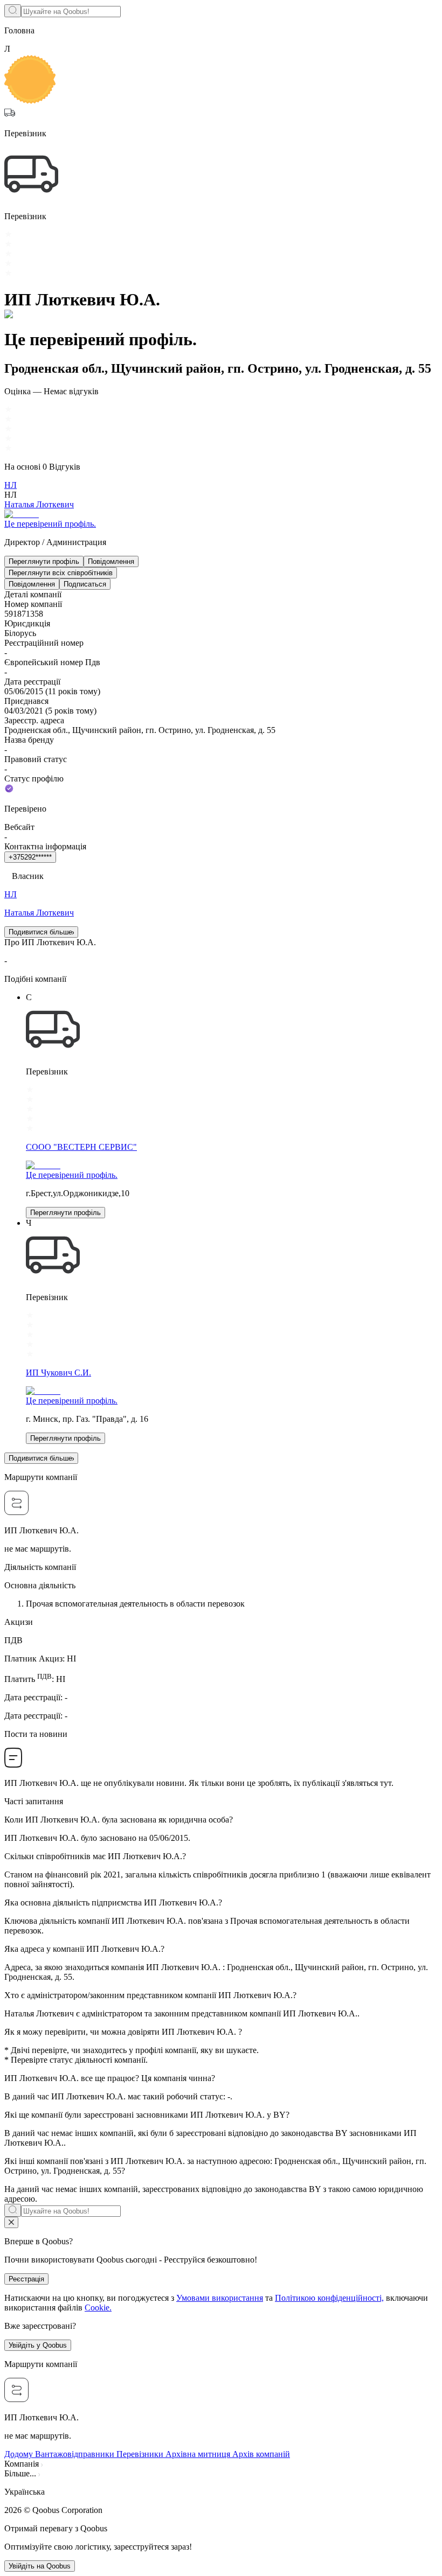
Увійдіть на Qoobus (40, 2566)
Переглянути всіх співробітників (61, 573)
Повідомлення (111, 561)
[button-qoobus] (11, 2222)
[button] (221, 2492)
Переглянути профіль (44, 561)
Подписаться (85, 584)
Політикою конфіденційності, (329, 2298)
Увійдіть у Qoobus (38, 2345)
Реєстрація (26, 2279)
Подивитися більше (40, 932)
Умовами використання (220, 2298)
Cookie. (98, 2308)
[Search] (13, 11)
